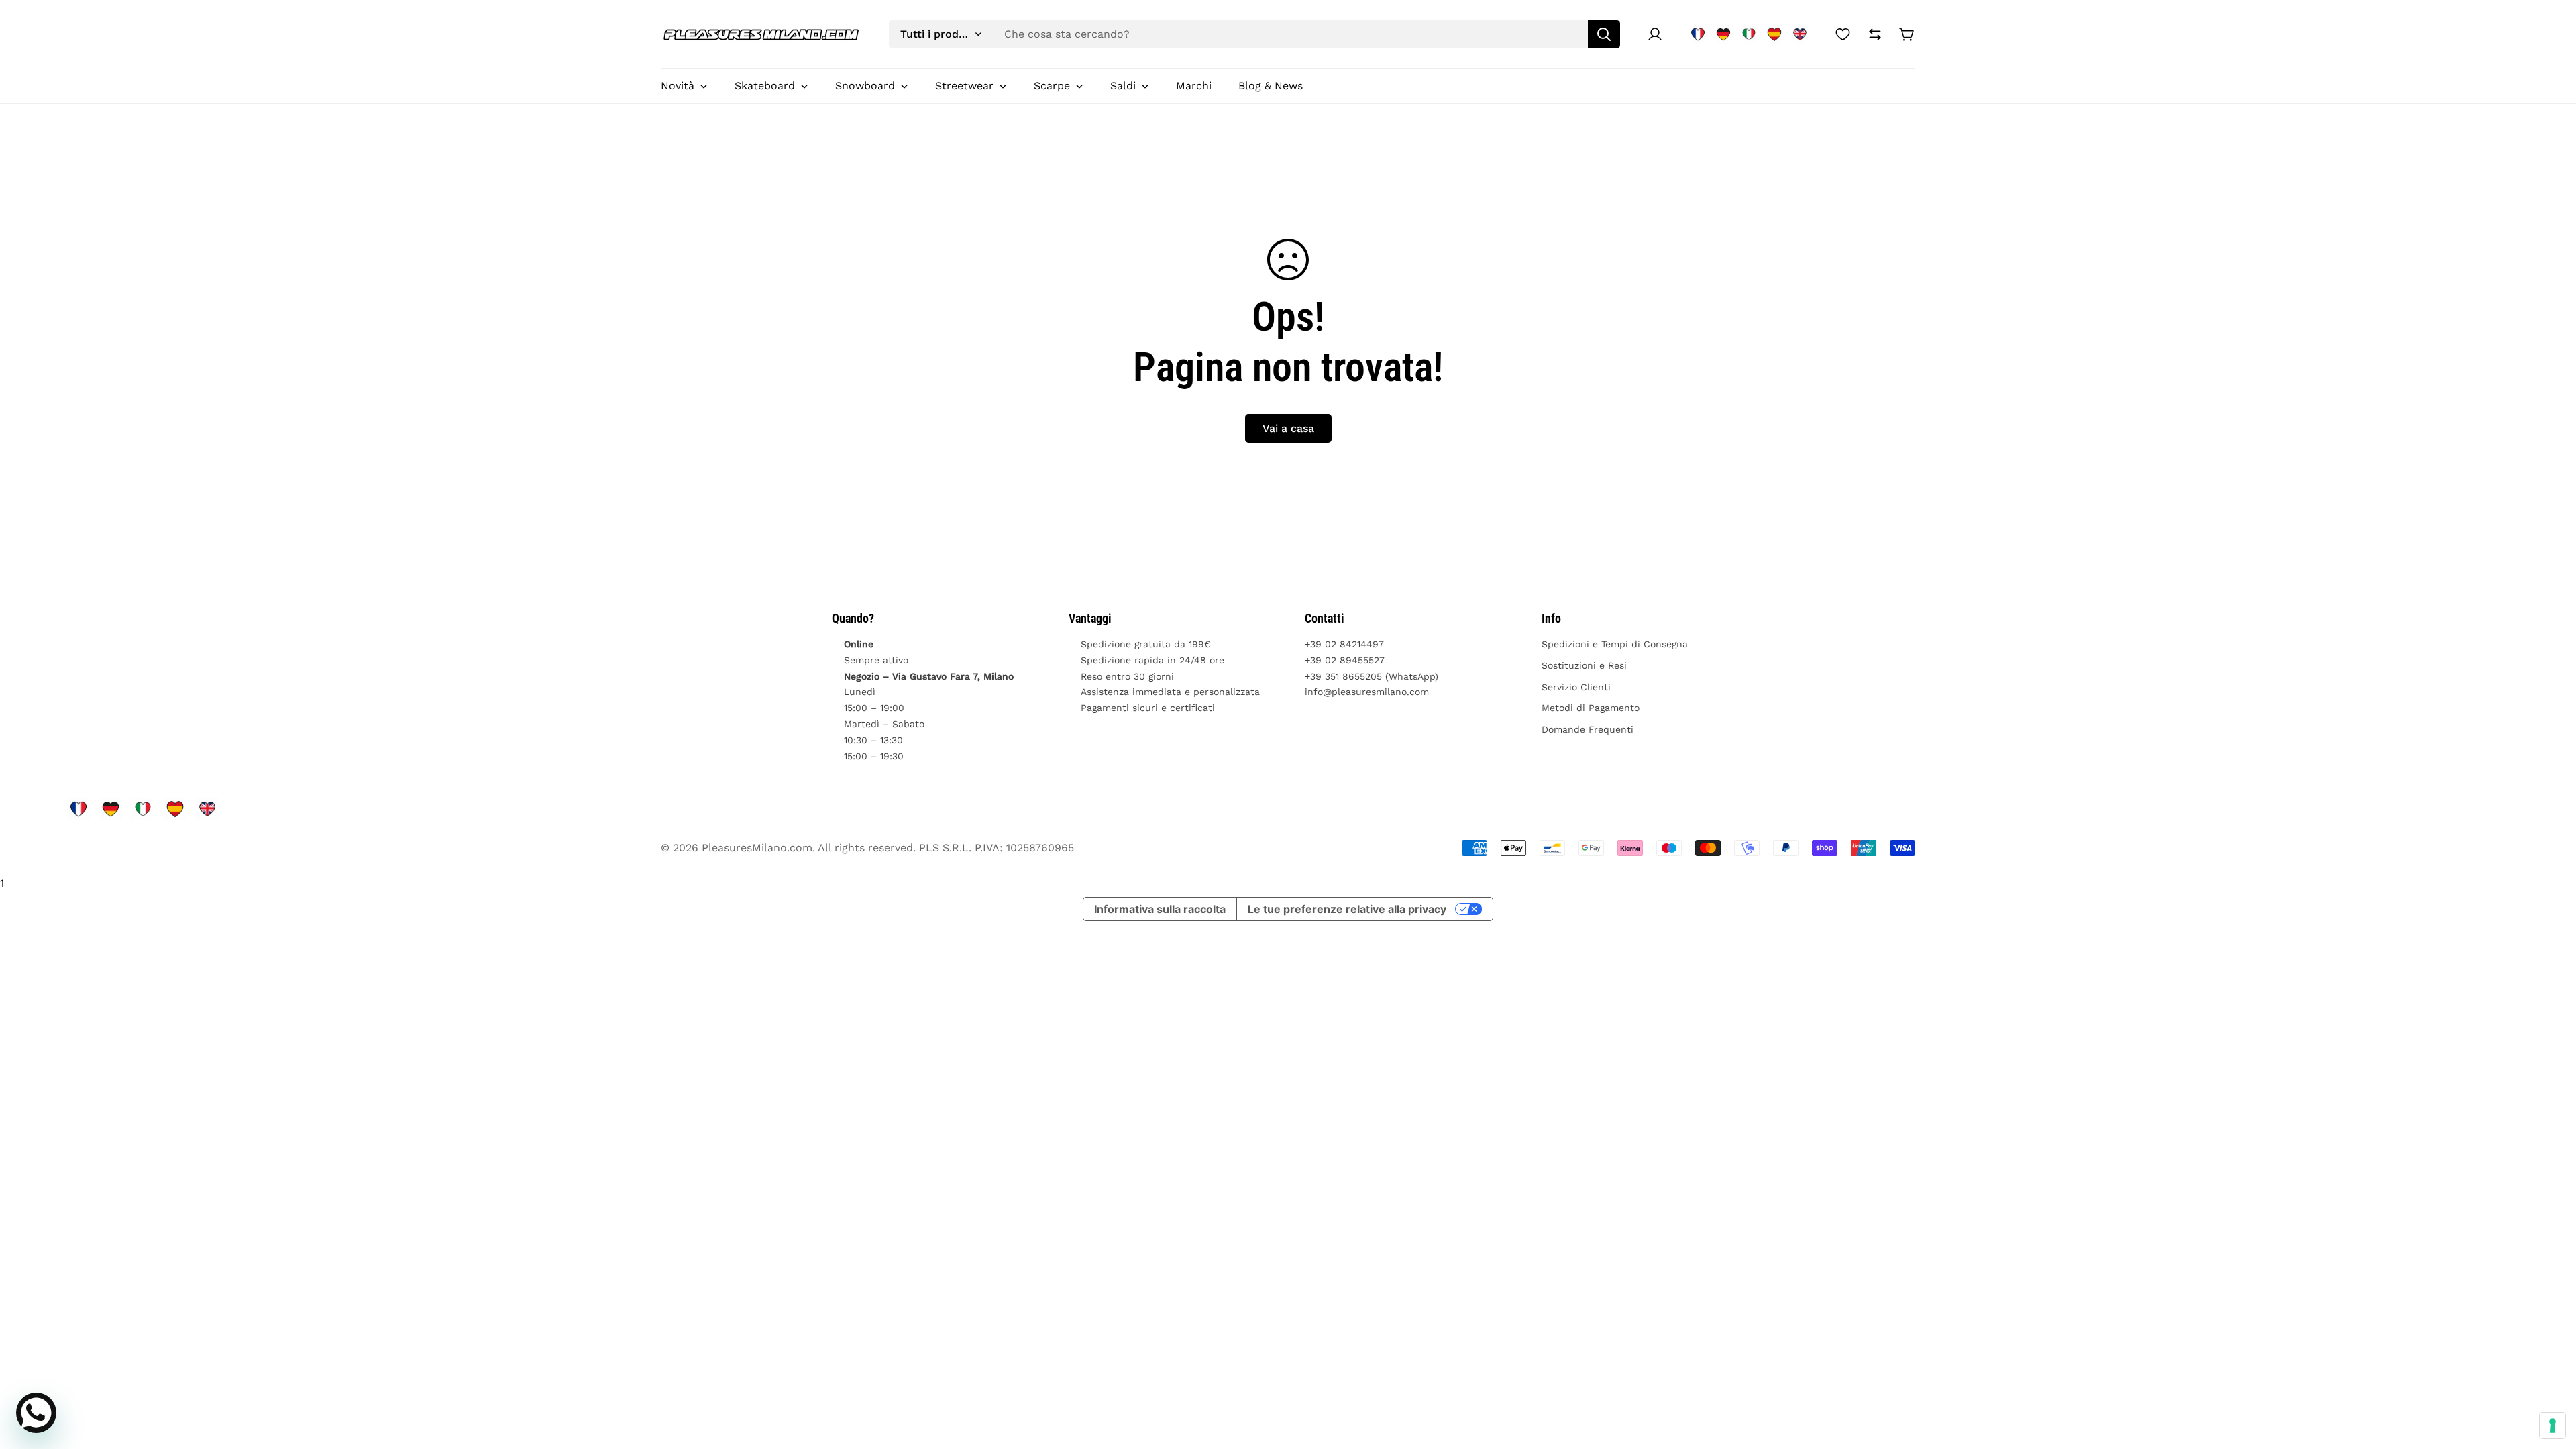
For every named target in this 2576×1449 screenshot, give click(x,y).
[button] (1907, 34)
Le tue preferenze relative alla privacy (1347, 909)
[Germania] (1723, 34)
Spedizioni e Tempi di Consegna (1615, 644)
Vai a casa (1288, 428)
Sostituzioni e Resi (1584, 665)
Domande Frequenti (1588, 729)
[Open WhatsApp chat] (36, 1413)
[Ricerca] (1604, 34)
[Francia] (1698, 34)
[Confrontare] (1875, 34)
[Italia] (1749, 34)
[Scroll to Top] (2550, 1376)
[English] (1800, 34)
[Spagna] (1774, 34)
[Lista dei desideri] (1843, 34)
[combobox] (1254, 34)
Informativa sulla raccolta (1160, 909)
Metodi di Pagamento (1591, 708)
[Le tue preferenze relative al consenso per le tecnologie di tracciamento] (2553, 1426)
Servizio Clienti (1576, 687)
